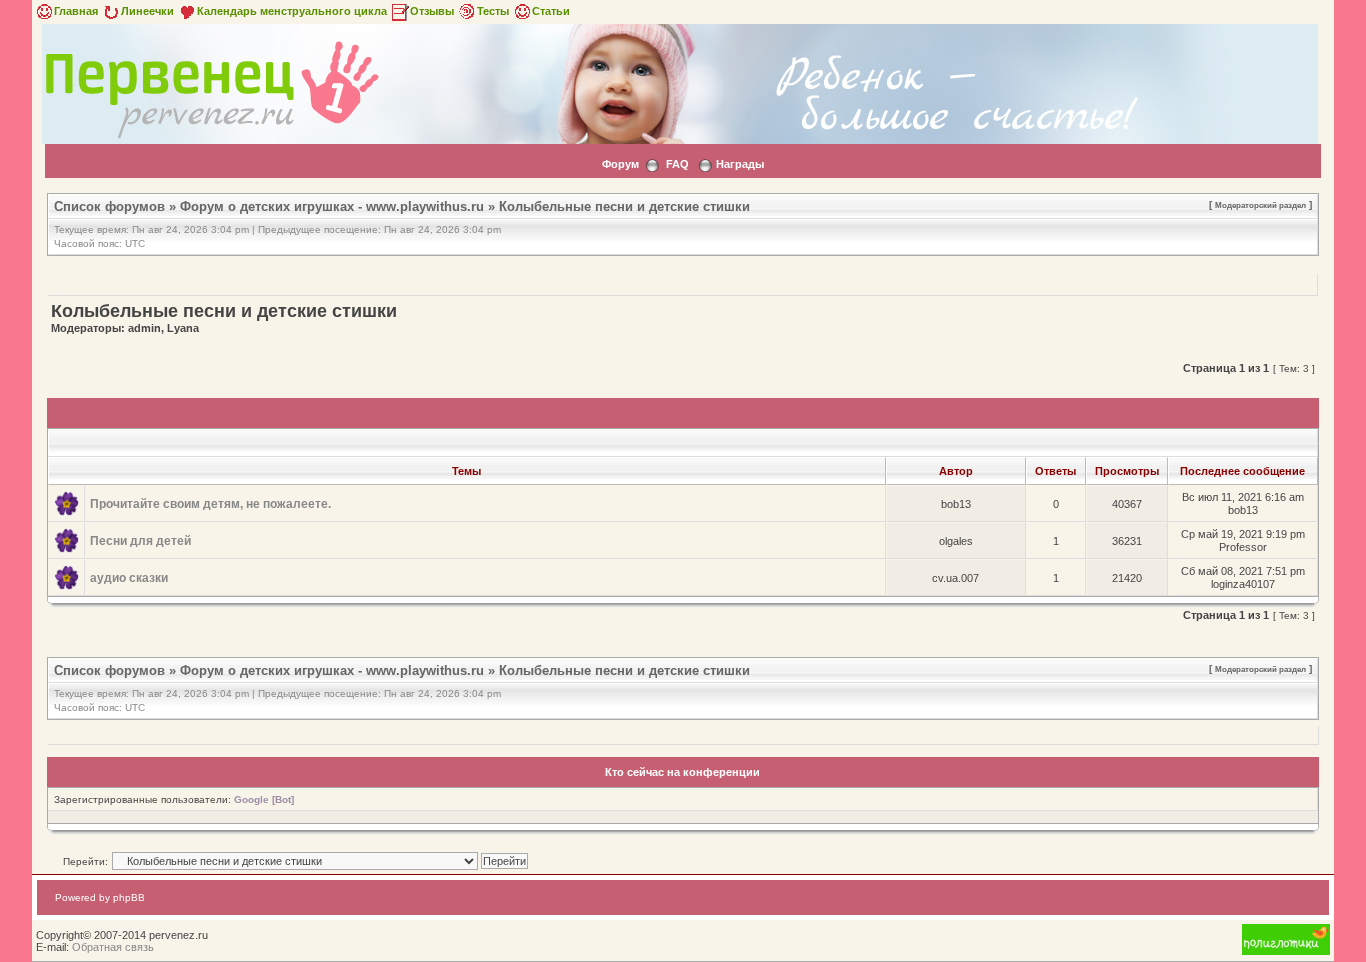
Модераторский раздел (1260, 205)
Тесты (493, 11)
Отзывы (432, 11)
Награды (740, 164)
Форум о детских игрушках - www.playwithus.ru (332, 206)
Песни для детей (140, 541)
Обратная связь (113, 947)
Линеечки (147, 11)
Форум (620, 164)
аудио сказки (129, 578)
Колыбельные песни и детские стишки (624, 206)
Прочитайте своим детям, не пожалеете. (210, 504)
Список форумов (109, 206)
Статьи (551, 11)
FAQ (677, 164)
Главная (76, 11)
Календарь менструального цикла (292, 11)
